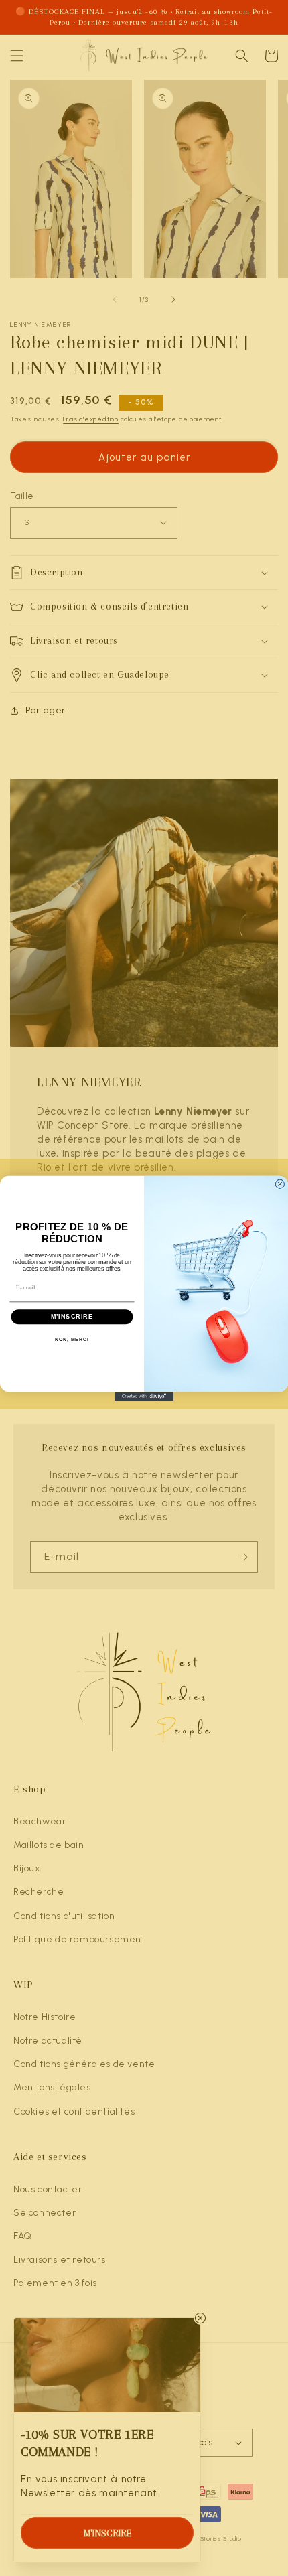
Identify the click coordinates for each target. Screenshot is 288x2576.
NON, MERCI (72, 1339)
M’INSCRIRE (72, 1316)
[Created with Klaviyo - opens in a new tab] (144, 1396)
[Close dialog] (280, 1184)
